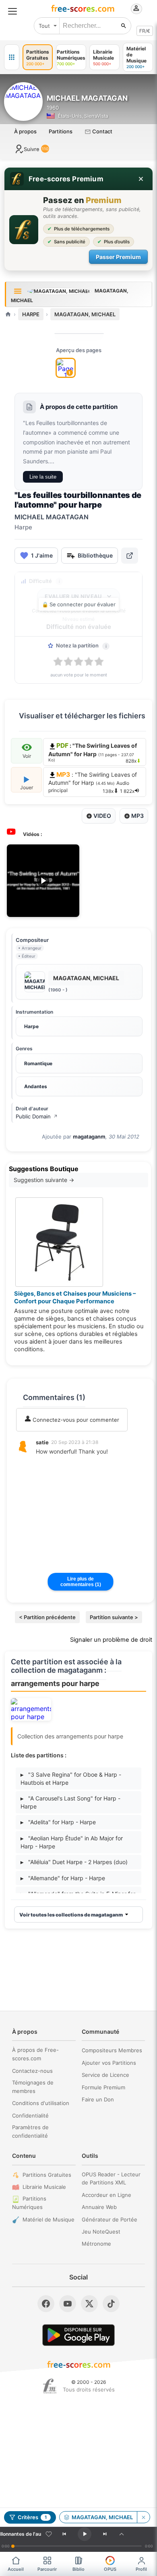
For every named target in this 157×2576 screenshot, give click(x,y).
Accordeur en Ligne (106, 2195)
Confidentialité (30, 2116)
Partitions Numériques (29, 2203)
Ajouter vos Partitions (109, 2063)
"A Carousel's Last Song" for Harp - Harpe (70, 1802)
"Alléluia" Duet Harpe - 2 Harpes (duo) (74, 1862)
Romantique (38, 1063)
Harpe (31, 1026)
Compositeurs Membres (112, 2050)
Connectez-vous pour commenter (75, 1420)
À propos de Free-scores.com (35, 2054)
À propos (25, 131)
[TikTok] (111, 2304)
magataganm (89, 1137)
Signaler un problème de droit (111, 1640)
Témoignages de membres (33, 2087)
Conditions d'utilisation (41, 2103)
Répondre (54, 1462)
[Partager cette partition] (130, 556)
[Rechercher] (124, 26)
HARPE (31, 314)
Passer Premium (118, 257)
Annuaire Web (99, 2207)
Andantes (36, 1086)
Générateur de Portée (109, 2219)
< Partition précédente (47, 1617)
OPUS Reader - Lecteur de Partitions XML (111, 2179)
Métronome (96, 2244)
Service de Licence (105, 2075)
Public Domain (37, 1116)
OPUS (110, 2569)
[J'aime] (49, 2534)
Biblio (78, 2569)
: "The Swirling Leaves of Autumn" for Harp (93, 783)
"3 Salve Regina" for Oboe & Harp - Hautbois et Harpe (71, 1779)
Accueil (16, 2569)
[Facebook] (46, 2304)
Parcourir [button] (47, 2569)
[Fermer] (141, 179)
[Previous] (64, 2534)
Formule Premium (103, 2087)
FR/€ (145, 31)
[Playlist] (122, 2534)
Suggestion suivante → (44, 1180)
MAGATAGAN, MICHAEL (85, 314)
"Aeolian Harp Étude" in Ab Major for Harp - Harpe (72, 1842)
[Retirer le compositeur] (143, 2517)
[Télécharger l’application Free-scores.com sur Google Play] (78, 2335)
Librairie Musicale (44, 2187)
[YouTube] (68, 2304)
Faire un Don (98, 2099)
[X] (89, 2304)
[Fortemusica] (50, 2386)
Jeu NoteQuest (101, 2232)
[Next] (105, 2534)
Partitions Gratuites (47, 2175)
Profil (141, 2569)
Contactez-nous (32, 2071)
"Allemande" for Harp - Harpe (63, 1878)
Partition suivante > (114, 1617)
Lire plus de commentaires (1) (81, 1582)
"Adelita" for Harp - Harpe (58, 1822)
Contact (102, 131)
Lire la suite (43, 477)
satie (42, 1442)
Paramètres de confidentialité (30, 2131)
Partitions (61, 131)
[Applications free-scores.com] (12, 57)
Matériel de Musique (49, 2219)
